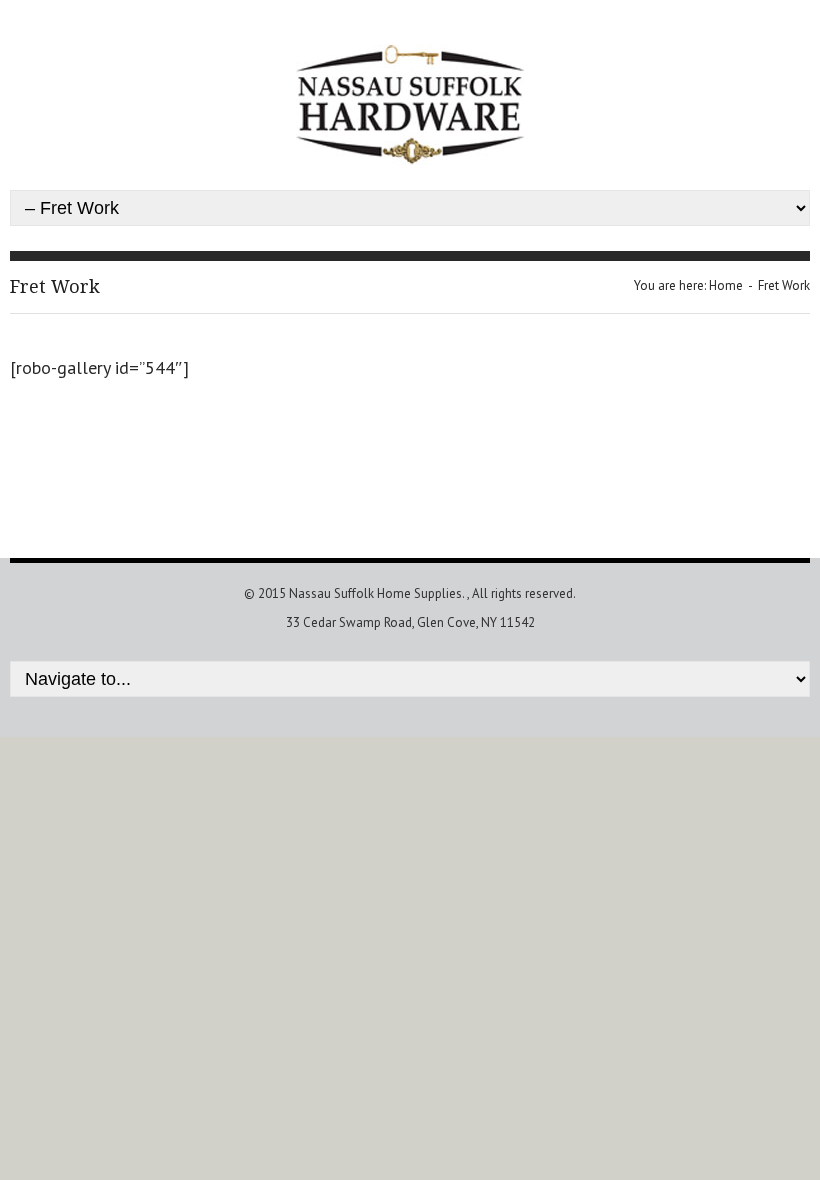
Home (726, 285)
